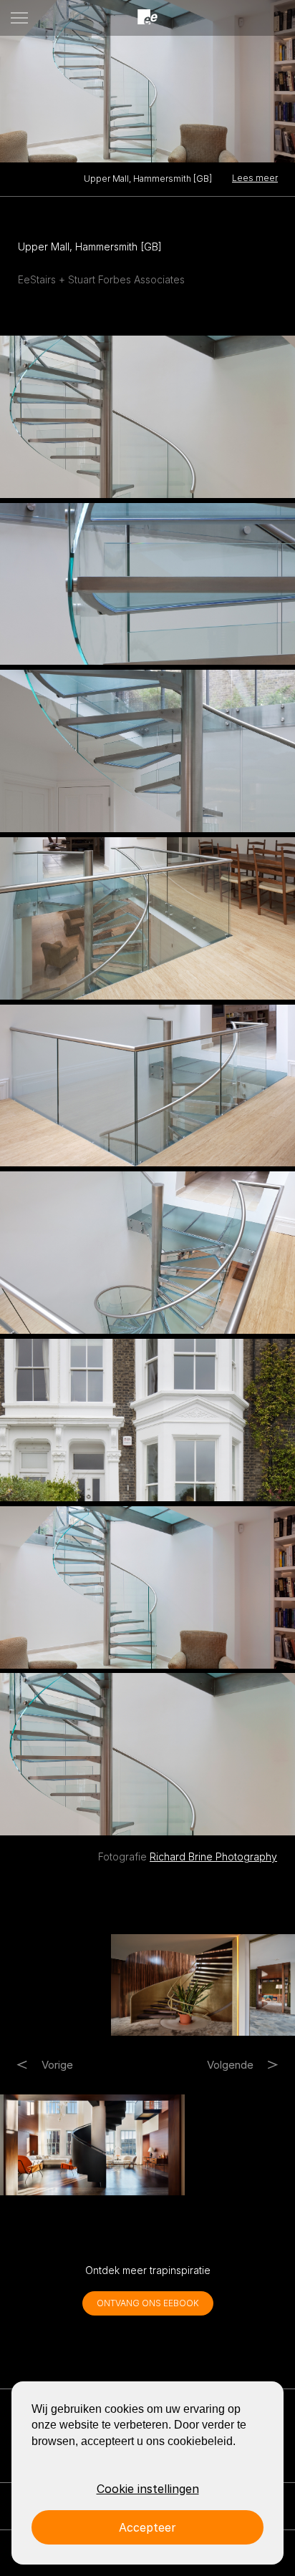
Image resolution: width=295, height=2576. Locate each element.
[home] (147, 18)
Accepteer (147, 2527)
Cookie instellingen (148, 2489)
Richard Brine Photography (213, 1857)
